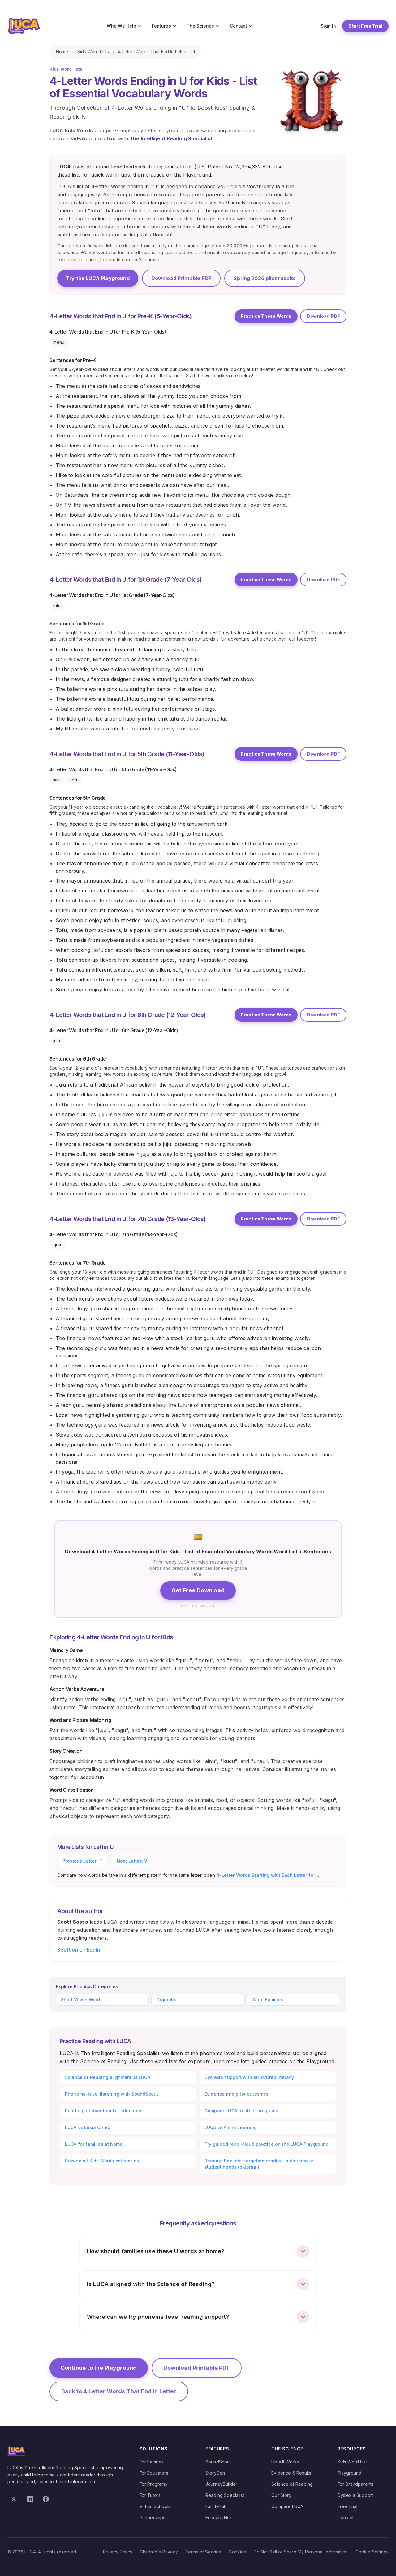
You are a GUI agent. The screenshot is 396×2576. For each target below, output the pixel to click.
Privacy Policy (118, 2552)
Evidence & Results (291, 2473)
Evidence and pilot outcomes (237, 2094)
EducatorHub (219, 2517)
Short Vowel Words (82, 2000)
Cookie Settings (372, 2552)
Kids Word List (352, 2462)
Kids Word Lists (93, 51)
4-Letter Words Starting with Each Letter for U (268, 1875)
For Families (152, 2462)
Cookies (237, 2552)
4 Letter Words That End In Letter (152, 51)
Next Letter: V (132, 1861)
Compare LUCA (287, 2506)
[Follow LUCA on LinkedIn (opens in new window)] (30, 2499)
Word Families (268, 2000)
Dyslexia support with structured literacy (249, 2077)
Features (161, 26)
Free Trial (348, 2506)
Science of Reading (292, 2484)
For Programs (153, 2484)
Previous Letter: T (82, 1861)
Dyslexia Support (355, 2495)
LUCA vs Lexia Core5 (88, 2127)
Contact (239, 26)
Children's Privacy (159, 2552)
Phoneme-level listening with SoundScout (112, 2094)
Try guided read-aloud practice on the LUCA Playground (267, 2144)
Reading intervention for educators (104, 2111)
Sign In (328, 26)
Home (62, 51)
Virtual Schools (155, 2506)
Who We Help (122, 26)
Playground (350, 2473)
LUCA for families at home (94, 2144)
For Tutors (150, 2495)
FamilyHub (216, 2506)
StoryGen (215, 2473)
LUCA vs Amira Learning (231, 2127)
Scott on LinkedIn (79, 1950)
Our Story (281, 2495)
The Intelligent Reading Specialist (171, 138)
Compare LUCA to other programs (241, 2111)
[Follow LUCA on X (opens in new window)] (14, 2499)
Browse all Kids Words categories (102, 2161)
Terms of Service (203, 2552)
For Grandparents (356, 2484)
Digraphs (166, 2000)
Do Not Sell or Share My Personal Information (301, 2552)
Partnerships (153, 2517)
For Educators (154, 2473)
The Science (200, 26)
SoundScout (218, 2462)
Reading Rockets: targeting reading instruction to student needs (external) (259, 2164)
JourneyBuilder (221, 2484)
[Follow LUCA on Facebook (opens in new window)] (46, 2499)
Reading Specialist (225, 2495)
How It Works (285, 2462)
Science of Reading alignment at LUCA (108, 2077)
